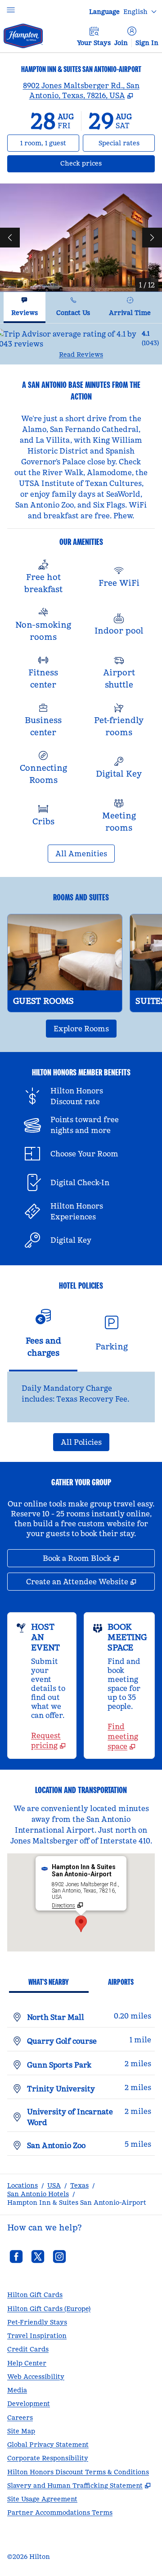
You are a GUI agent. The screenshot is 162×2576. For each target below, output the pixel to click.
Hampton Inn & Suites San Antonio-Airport (77, 2203)
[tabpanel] (81, 344)
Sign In (147, 43)
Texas (79, 2185)
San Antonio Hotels (38, 2194)
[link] (50, 1740)
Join (121, 43)
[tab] (25, 308)
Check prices (105, 163)
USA (54, 2185)
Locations (22, 2185)
